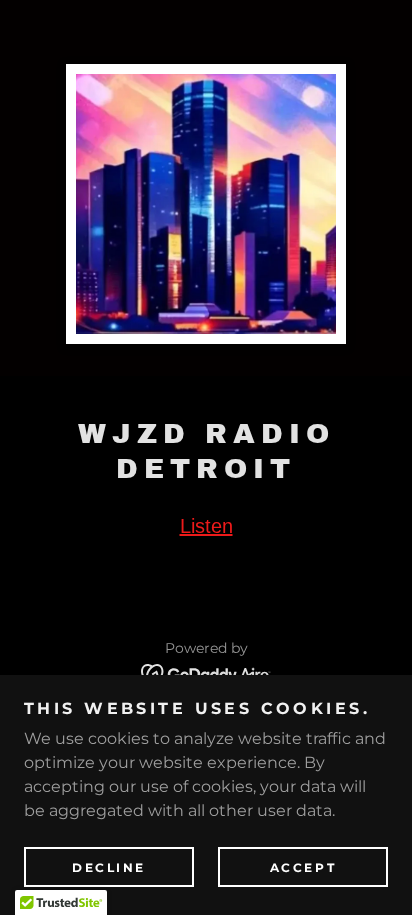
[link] (206, 672)
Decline (109, 867)
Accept (303, 867)
